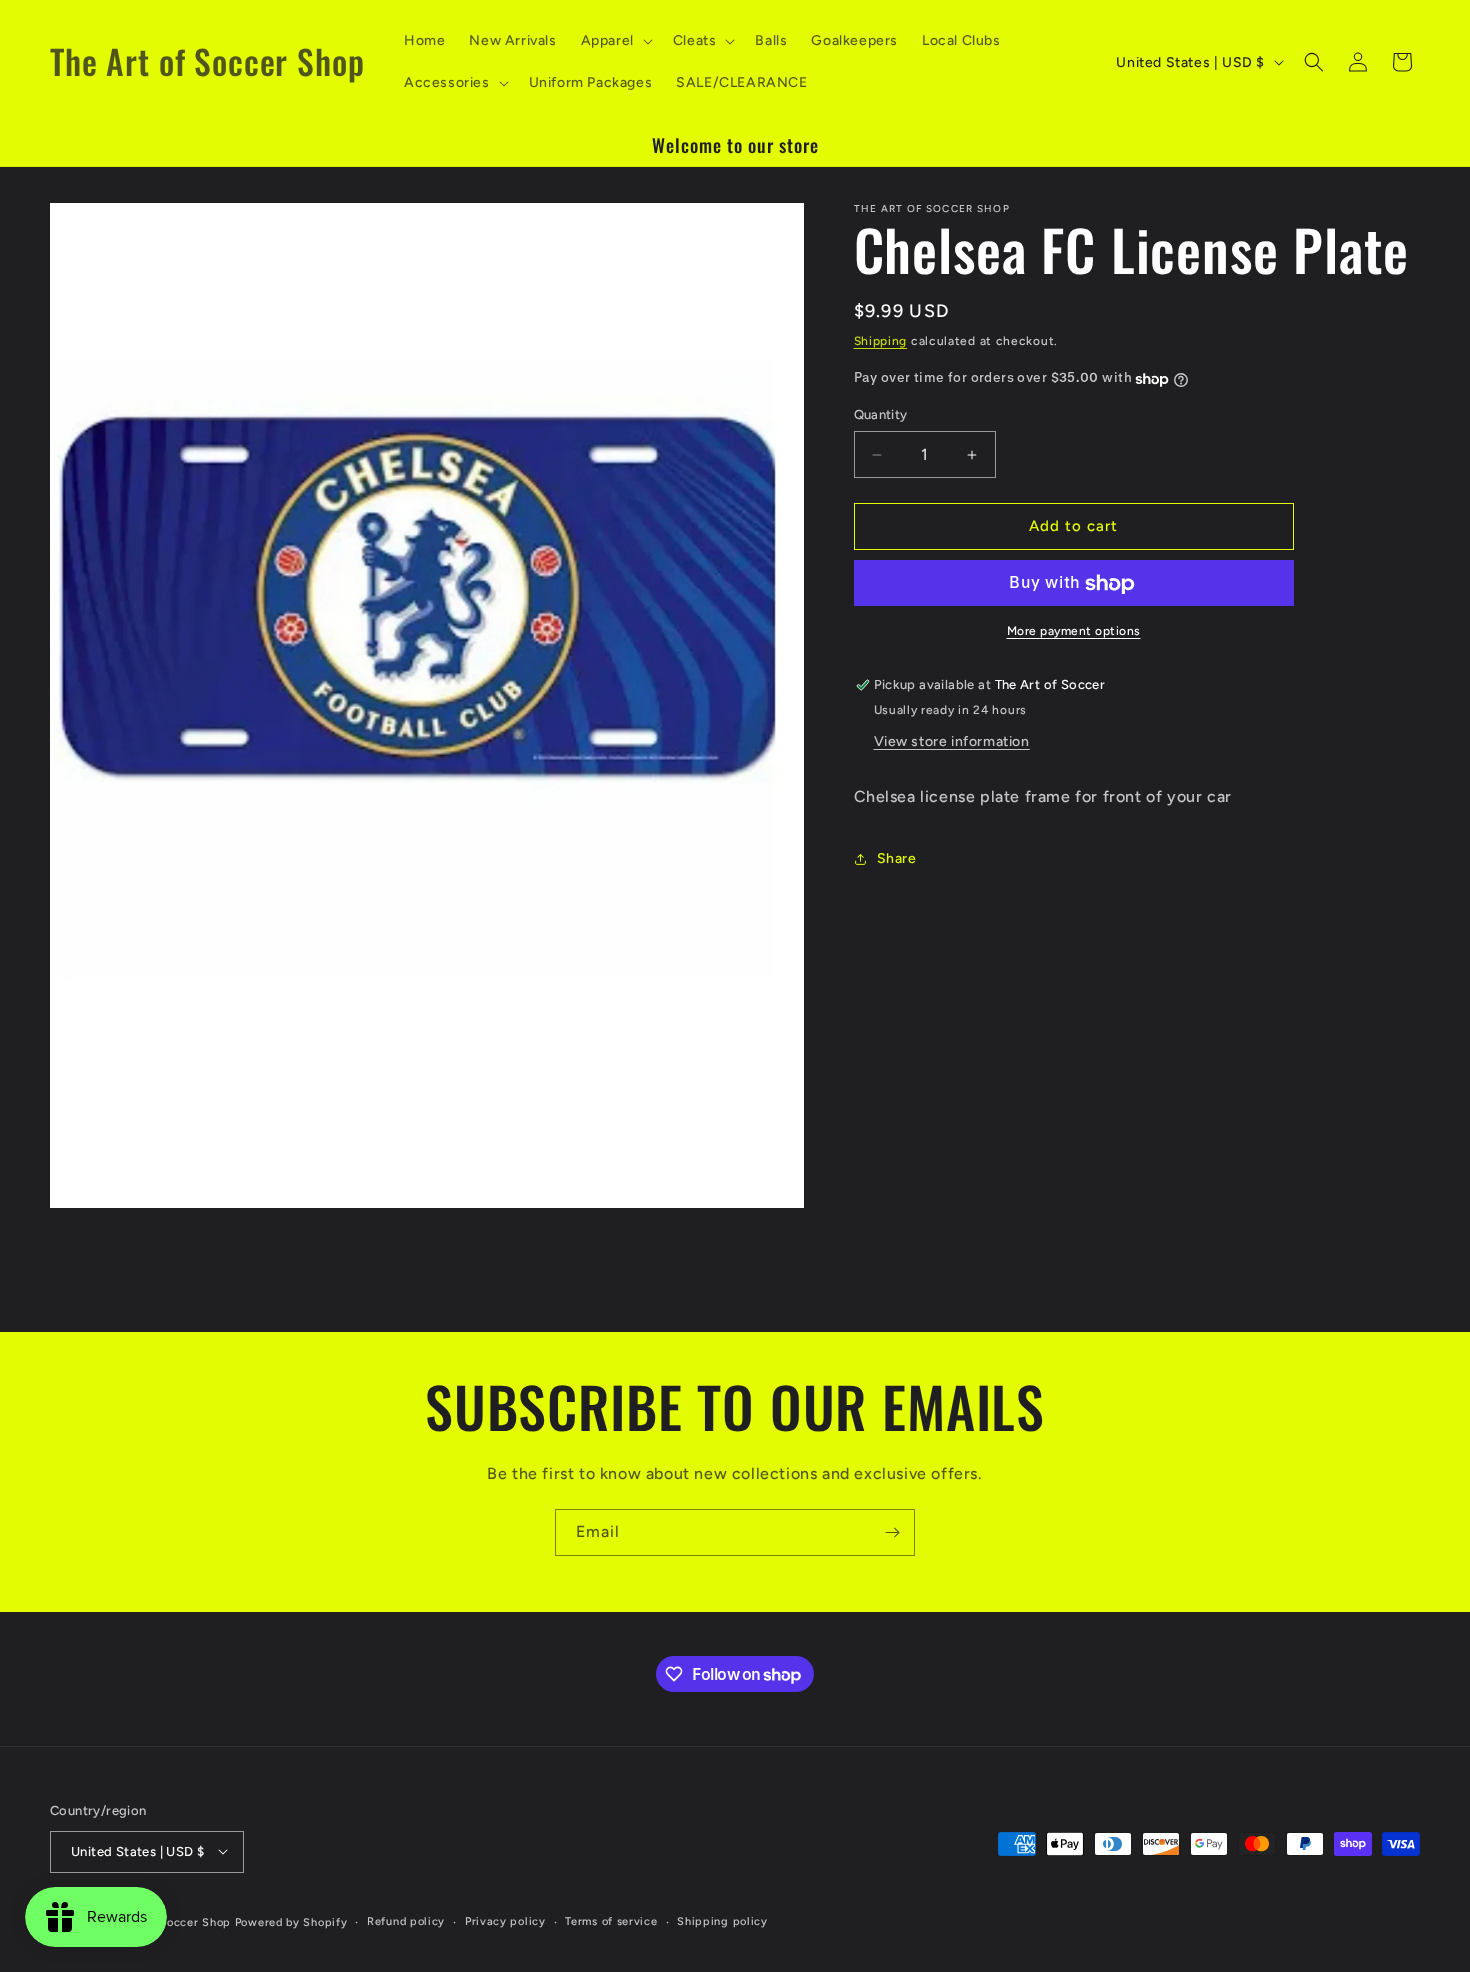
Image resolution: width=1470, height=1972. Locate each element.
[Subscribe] (892, 1532)
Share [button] (897, 859)
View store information (952, 741)
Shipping (881, 341)
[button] (615, 41)
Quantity (881, 415)
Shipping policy (722, 1920)
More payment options (1074, 632)
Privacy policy (505, 1920)
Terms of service (611, 1920)
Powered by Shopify (291, 1921)
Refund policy (406, 1920)
